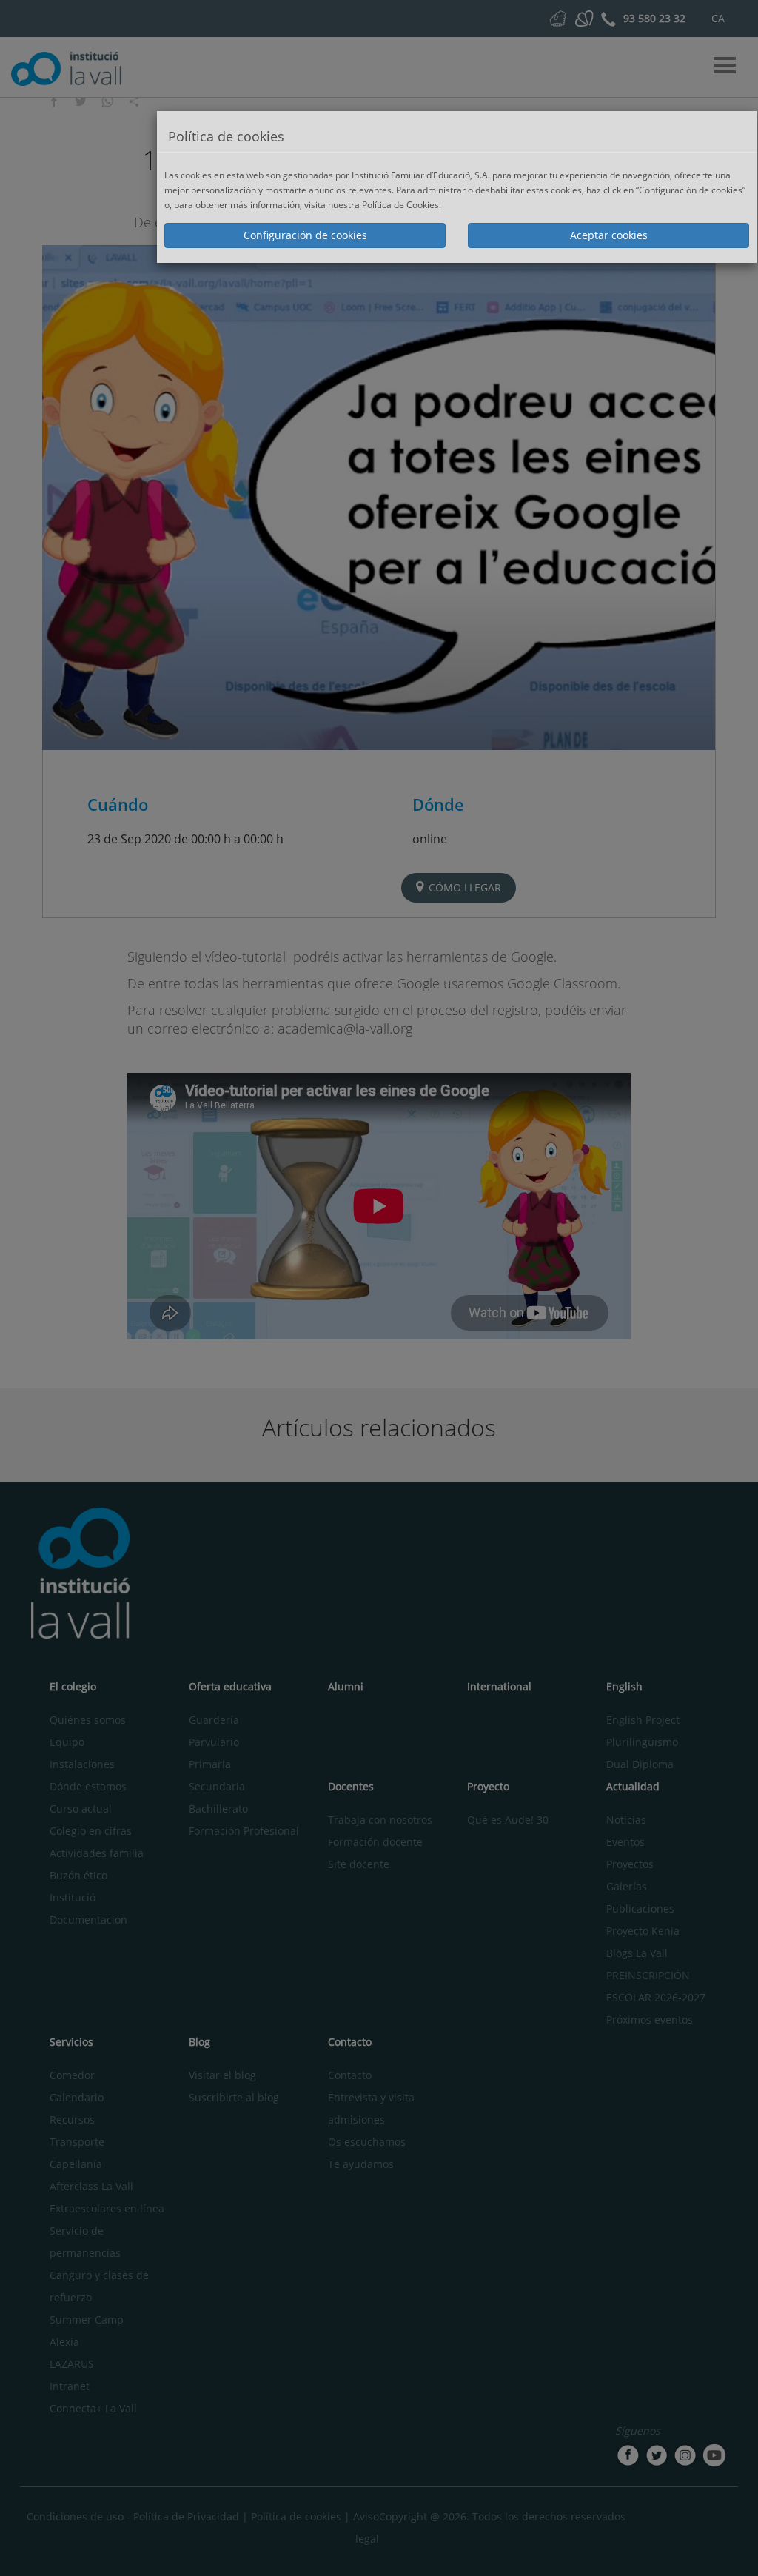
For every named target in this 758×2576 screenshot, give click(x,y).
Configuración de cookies (305, 235)
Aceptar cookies (609, 235)
